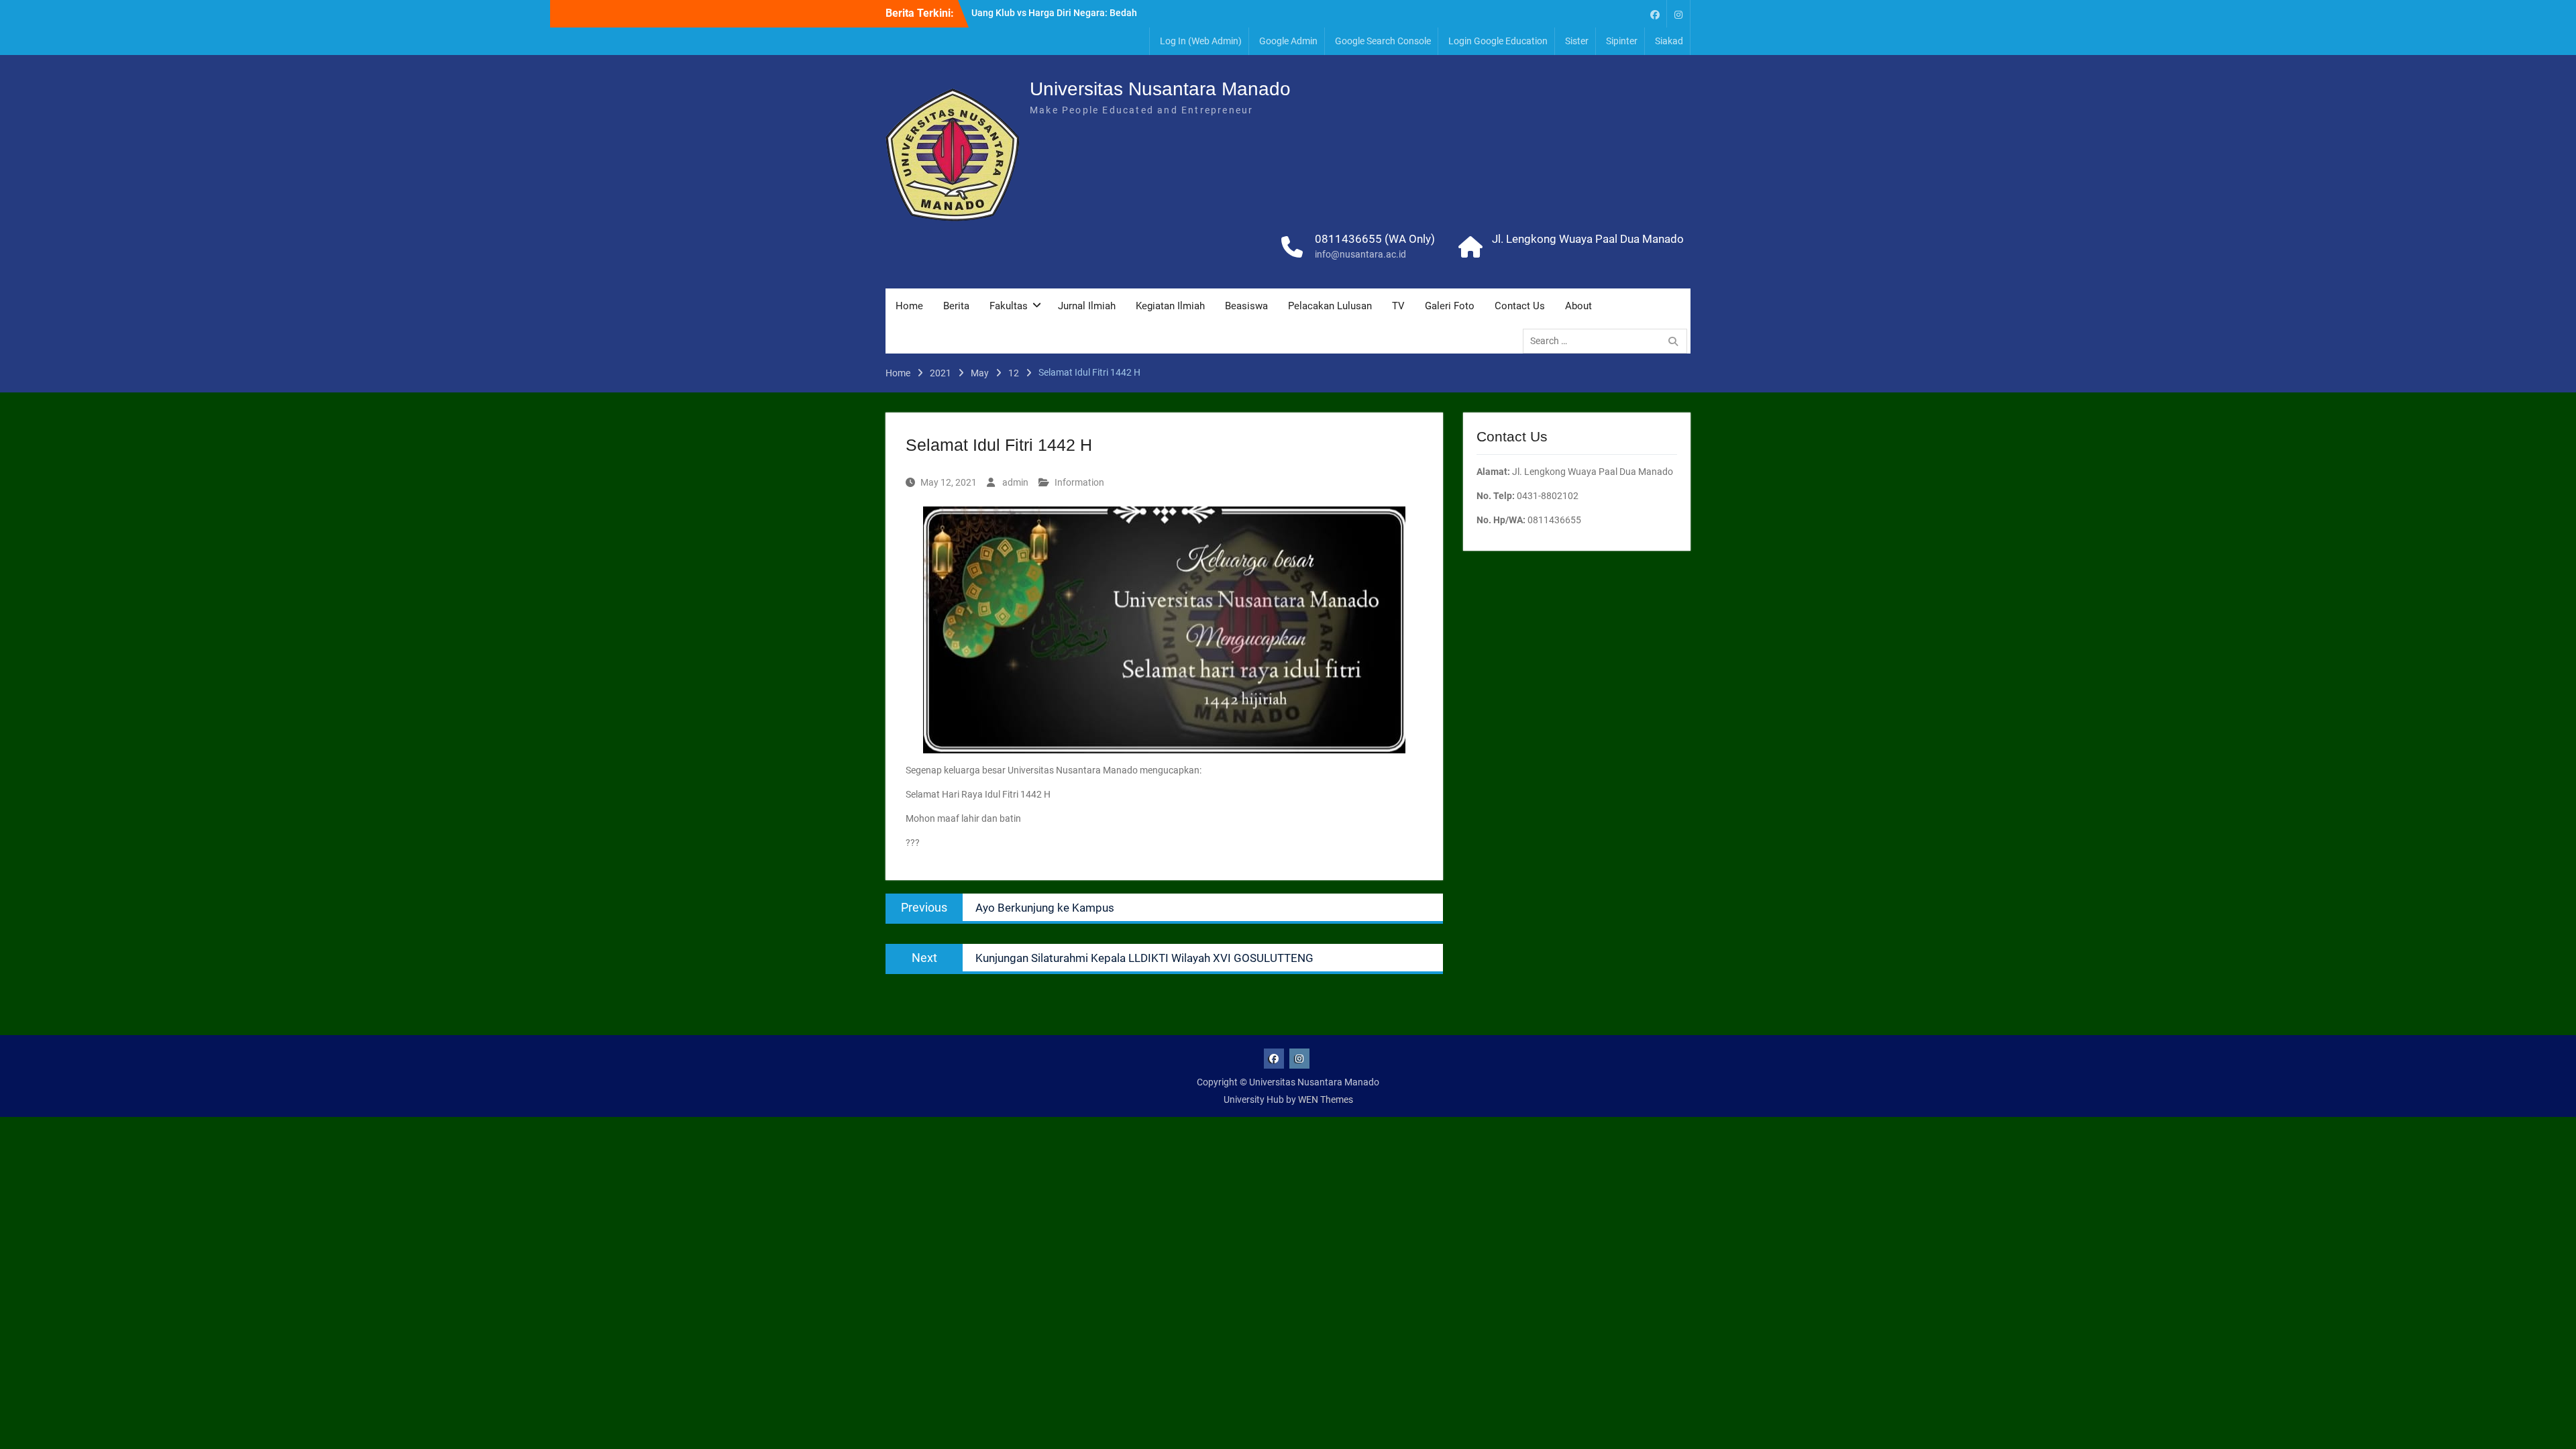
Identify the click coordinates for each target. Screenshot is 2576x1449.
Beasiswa (1246, 306)
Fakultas (1009, 306)
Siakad (1669, 41)
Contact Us (1520, 306)
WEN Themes (1326, 1099)
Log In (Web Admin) (1201, 41)
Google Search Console (1383, 41)
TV (1398, 306)
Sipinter (1622, 41)
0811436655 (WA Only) (1375, 239)
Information (1079, 482)
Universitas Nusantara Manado (1160, 89)
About (1578, 306)
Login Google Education (1498, 41)
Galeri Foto (1450, 306)
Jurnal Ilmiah (1087, 306)
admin (1015, 482)
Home (909, 306)
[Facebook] (1655, 14)
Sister (1577, 41)
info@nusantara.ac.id (1360, 254)
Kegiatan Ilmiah (1170, 306)
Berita (956, 306)
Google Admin (1288, 41)
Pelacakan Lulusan (1330, 306)
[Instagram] (1678, 14)
